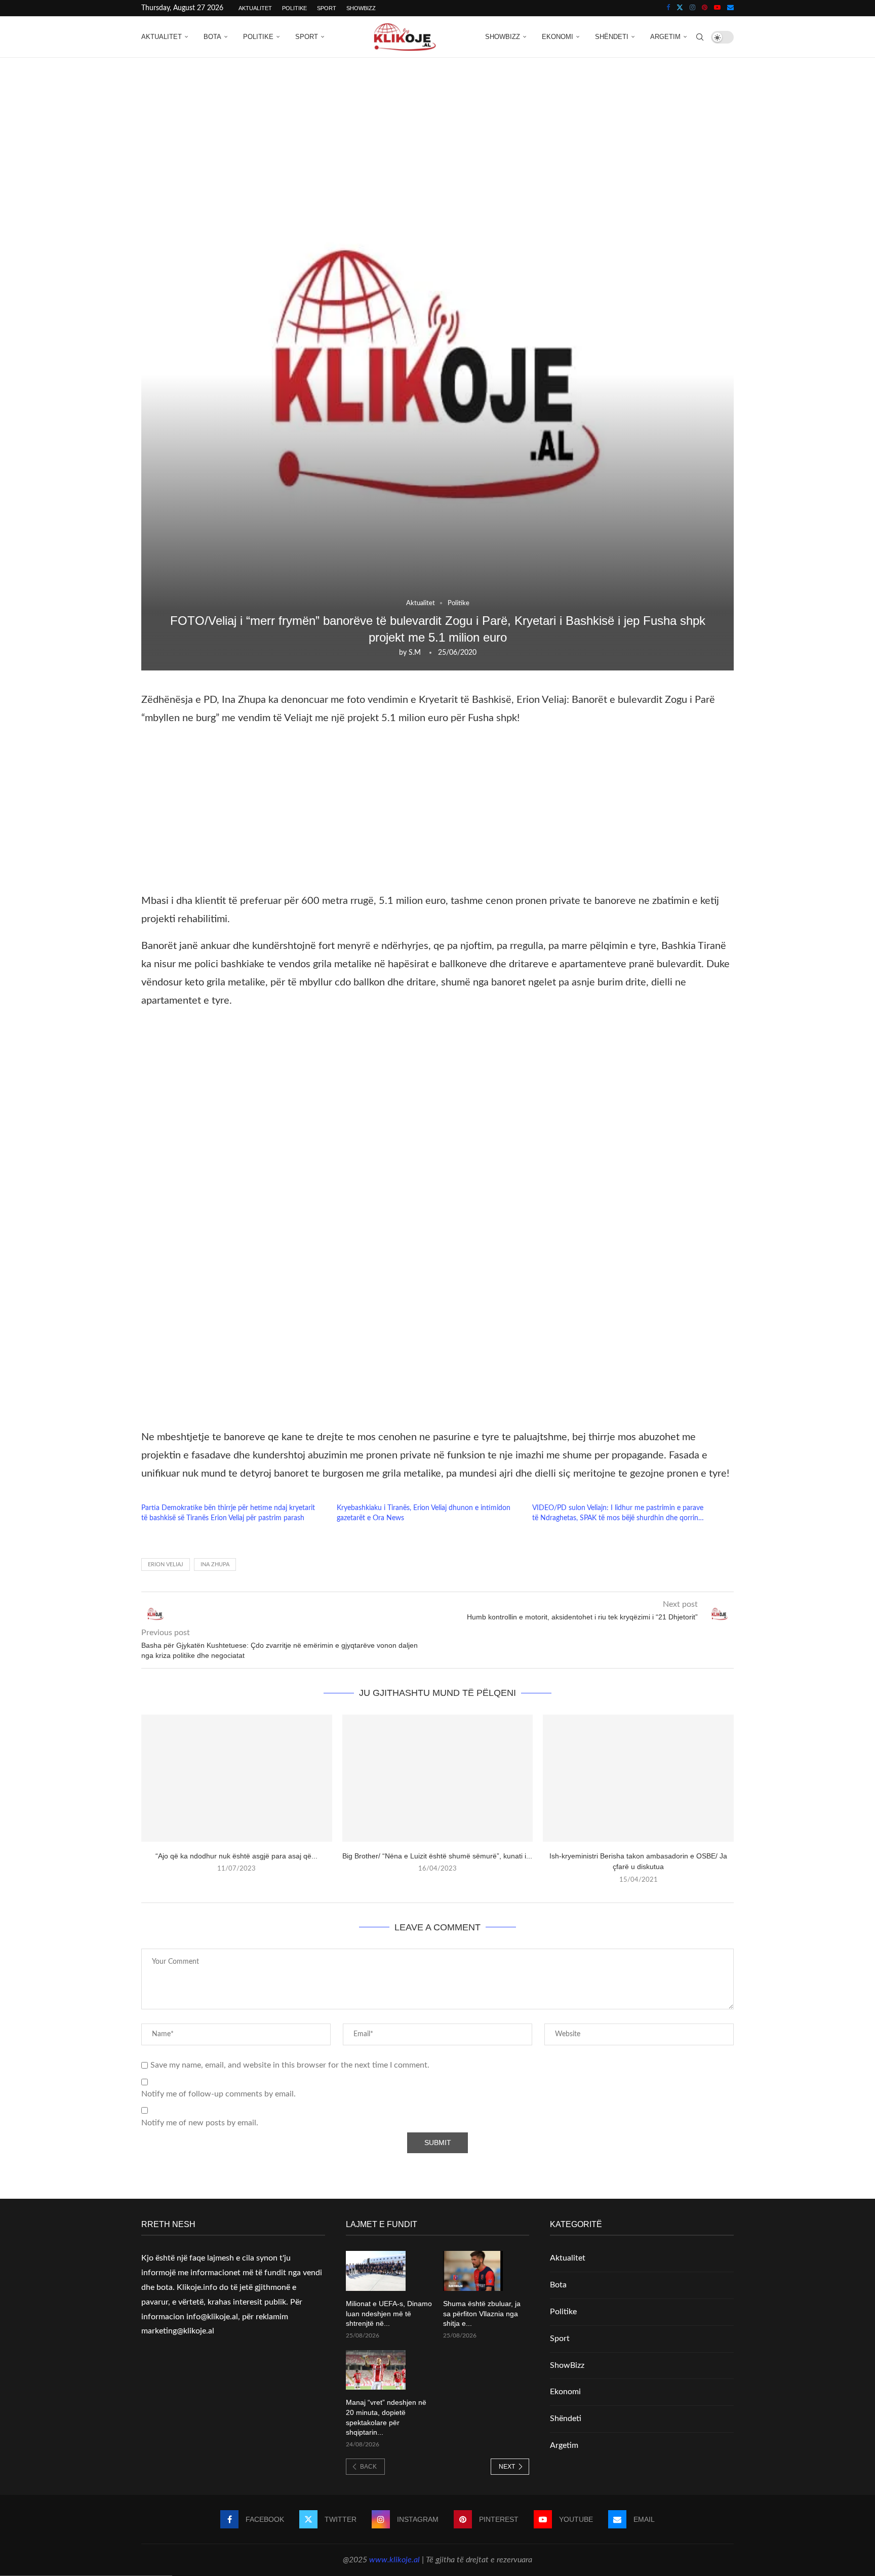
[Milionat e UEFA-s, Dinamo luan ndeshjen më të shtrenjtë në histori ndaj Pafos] (376, 2271)
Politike (294, 8)
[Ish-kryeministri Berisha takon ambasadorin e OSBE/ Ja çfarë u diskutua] (638, 1778)
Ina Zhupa (215, 1564)
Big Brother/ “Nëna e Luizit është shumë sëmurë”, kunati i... (437, 1856)
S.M (415, 653)
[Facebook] (668, 8)
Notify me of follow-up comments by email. (218, 2094)
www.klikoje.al (394, 2560)
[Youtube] (717, 8)
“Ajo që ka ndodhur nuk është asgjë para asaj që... (236, 1856)
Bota (212, 37)
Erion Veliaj (166, 1564)
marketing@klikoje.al (178, 2331)
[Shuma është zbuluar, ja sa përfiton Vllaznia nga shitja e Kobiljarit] (473, 2271)
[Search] (700, 37)
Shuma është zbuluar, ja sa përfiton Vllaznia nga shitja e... (482, 2313)
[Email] (730, 8)
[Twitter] (680, 8)
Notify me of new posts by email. (200, 2123)
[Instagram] (692, 8)
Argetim (665, 37)
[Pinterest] (705, 8)
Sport (327, 8)
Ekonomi (558, 37)
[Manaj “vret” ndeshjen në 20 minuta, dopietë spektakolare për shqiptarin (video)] (376, 2370)
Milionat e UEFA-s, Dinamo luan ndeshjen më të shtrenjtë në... (389, 2313)
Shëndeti (612, 37)
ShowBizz (361, 8)
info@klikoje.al (212, 2317)
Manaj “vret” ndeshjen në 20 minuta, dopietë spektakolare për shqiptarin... (386, 2417)
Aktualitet (255, 8)
